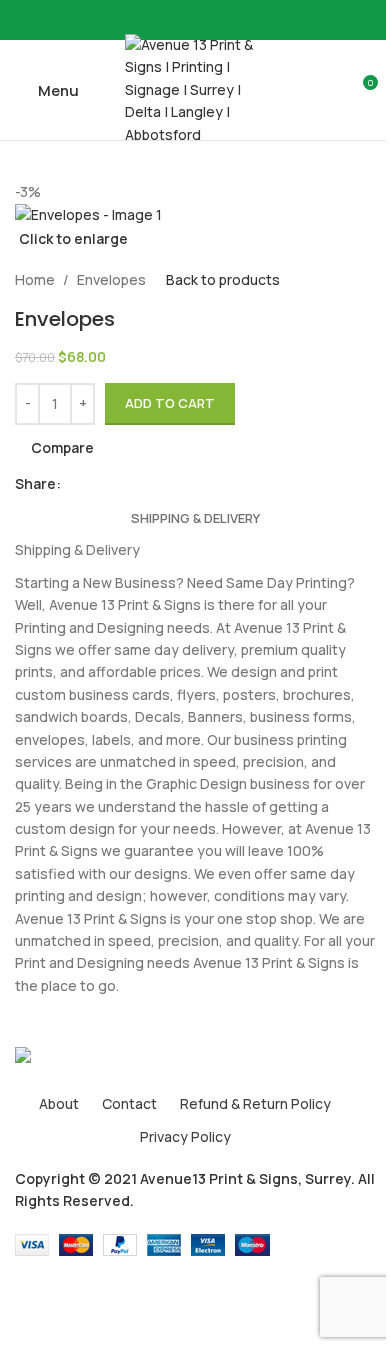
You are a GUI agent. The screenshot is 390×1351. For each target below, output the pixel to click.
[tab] (195, 518)
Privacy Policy (185, 1136)
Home (35, 279)
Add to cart (170, 403)
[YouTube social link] (231, 20)
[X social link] (183, 20)
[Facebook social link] (159, 20)
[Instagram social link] (207, 20)
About (59, 1103)
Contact (129, 1103)
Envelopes (111, 279)
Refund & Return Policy (255, 1103)
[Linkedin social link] (121, 483)
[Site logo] (195, 88)
